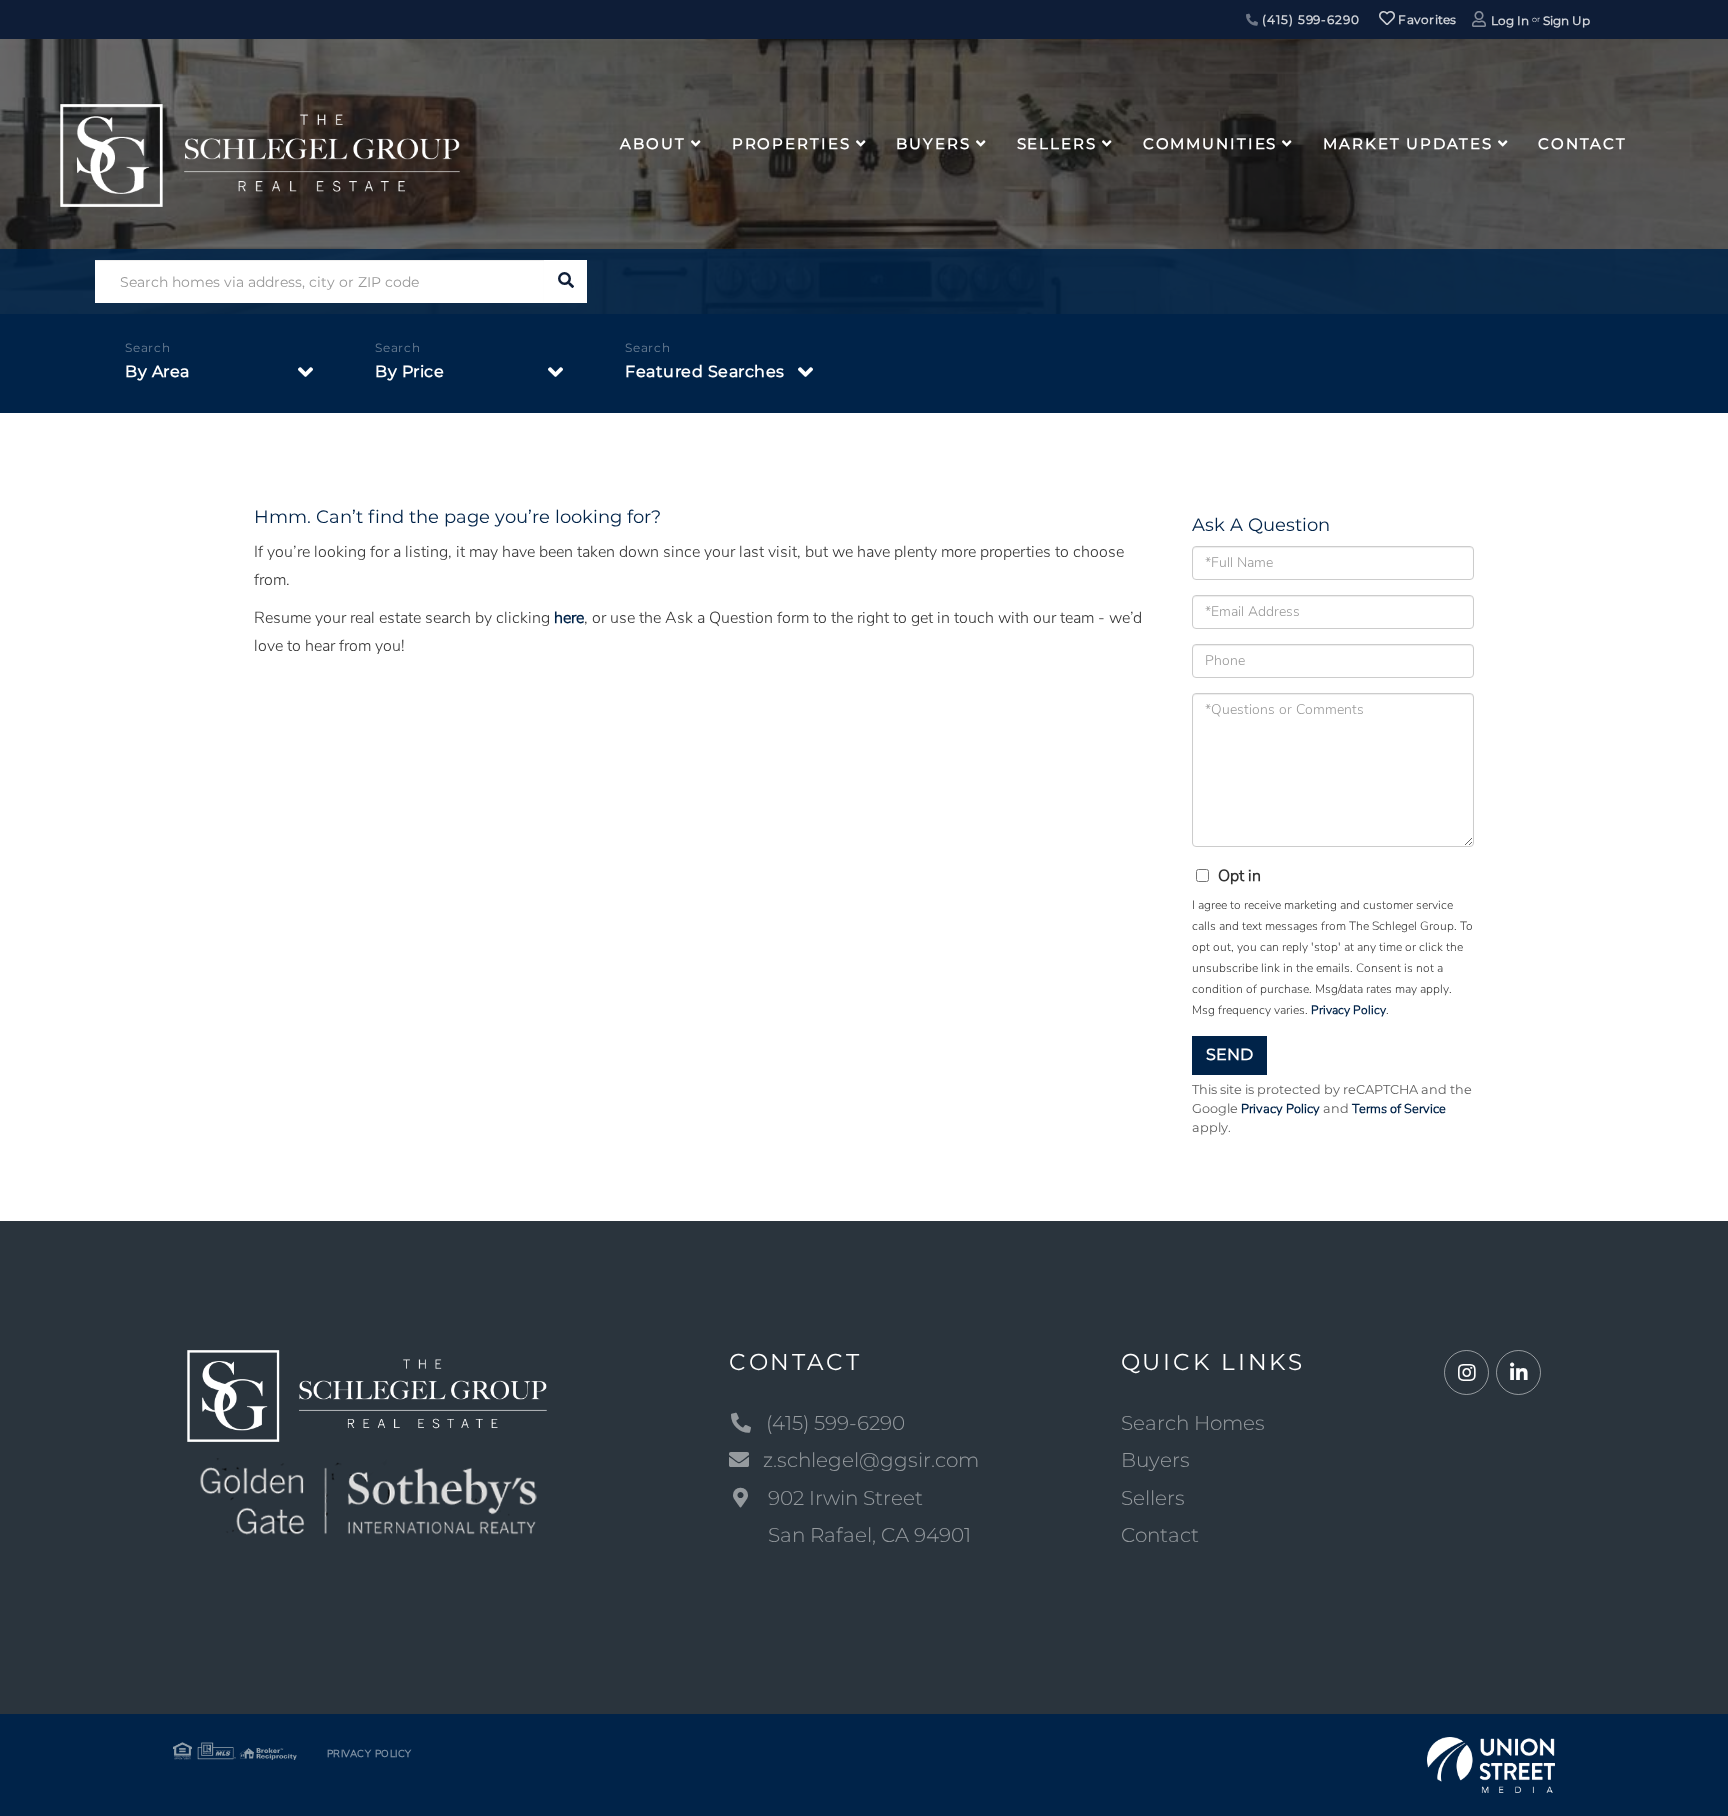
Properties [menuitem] (791, 143)
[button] (565, 281)
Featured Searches (705, 371)
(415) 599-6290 (1308, 19)
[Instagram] (1466, 1373)
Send (1229, 1054)
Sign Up (1566, 20)
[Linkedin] (1518, 1373)
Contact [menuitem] (1582, 143)
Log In (1510, 20)
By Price (409, 371)
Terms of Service (1399, 1109)
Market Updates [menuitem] (1407, 143)
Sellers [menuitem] (1057, 143)
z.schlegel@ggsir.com (871, 1460)
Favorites (1426, 19)
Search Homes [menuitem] (1193, 1423)
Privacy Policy (1348, 1010)
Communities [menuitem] (1210, 143)
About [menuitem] (652, 143)
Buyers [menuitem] (933, 143)
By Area (157, 371)
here (569, 618)
